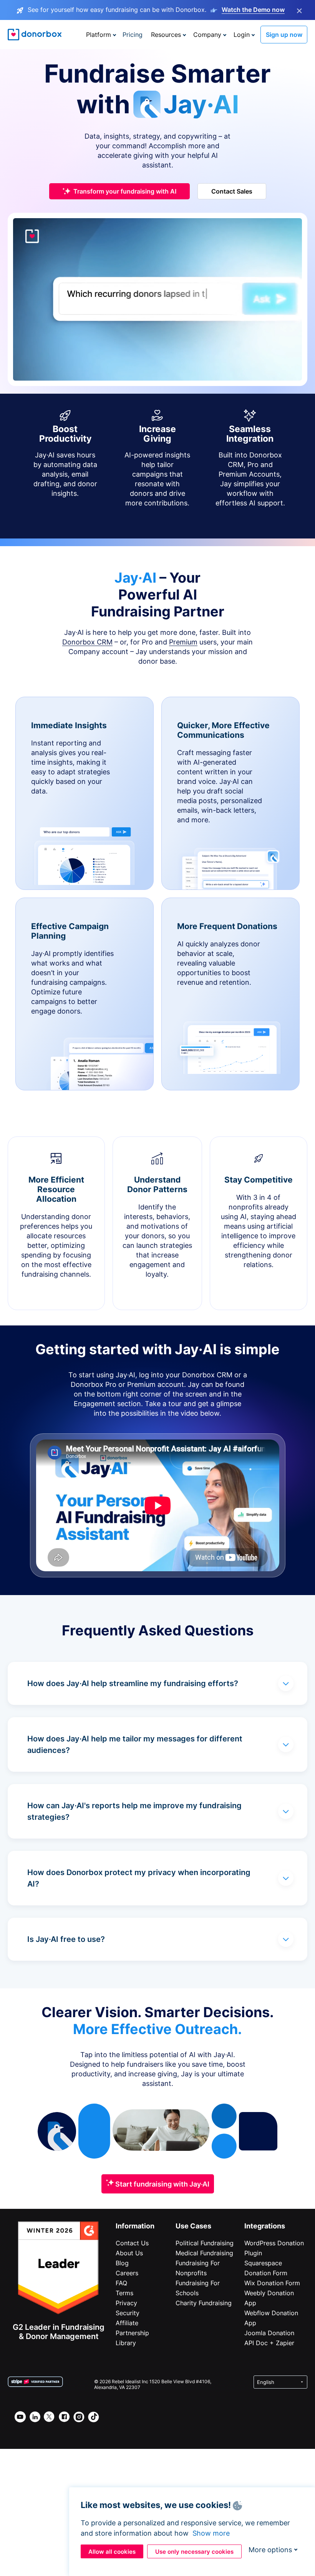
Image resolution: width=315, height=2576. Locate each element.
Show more (211, 2533)
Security (128, 2313)
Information (135, 2226)
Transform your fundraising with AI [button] (125, 191)
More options (270, 2550)
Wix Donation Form (272, 2283)
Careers (127, 2273)
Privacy (126, 2303)
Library (126, 2343)
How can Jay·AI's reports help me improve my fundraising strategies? (134, 1811)
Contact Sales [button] (232, 191)
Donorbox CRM (87, 642)
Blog (122, 2263)
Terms (124, 2293)
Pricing (133, 35)
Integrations (265, 2226)
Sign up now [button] (284, 35)
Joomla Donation (269, 2333)
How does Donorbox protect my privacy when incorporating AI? (139, 1878)
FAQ (121, 2283)
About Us (129, 2253)
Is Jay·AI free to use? (66, 1939)
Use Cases (193, 2226)
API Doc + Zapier (269, 2343)
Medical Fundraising (204, 2253)
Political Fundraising (205, 2243)
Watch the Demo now (253, 10)
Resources (166, 35)
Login (242, 35)
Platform (99, 35)
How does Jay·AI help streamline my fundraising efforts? (133, 1683)
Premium (183, 642)
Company (207, 35)
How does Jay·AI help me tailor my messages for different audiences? (135, 1744)
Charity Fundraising (204, 2303)
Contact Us (132, 2243)
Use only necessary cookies (194, 2552)
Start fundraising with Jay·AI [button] (162, 2184)
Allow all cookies (112, 2552)
